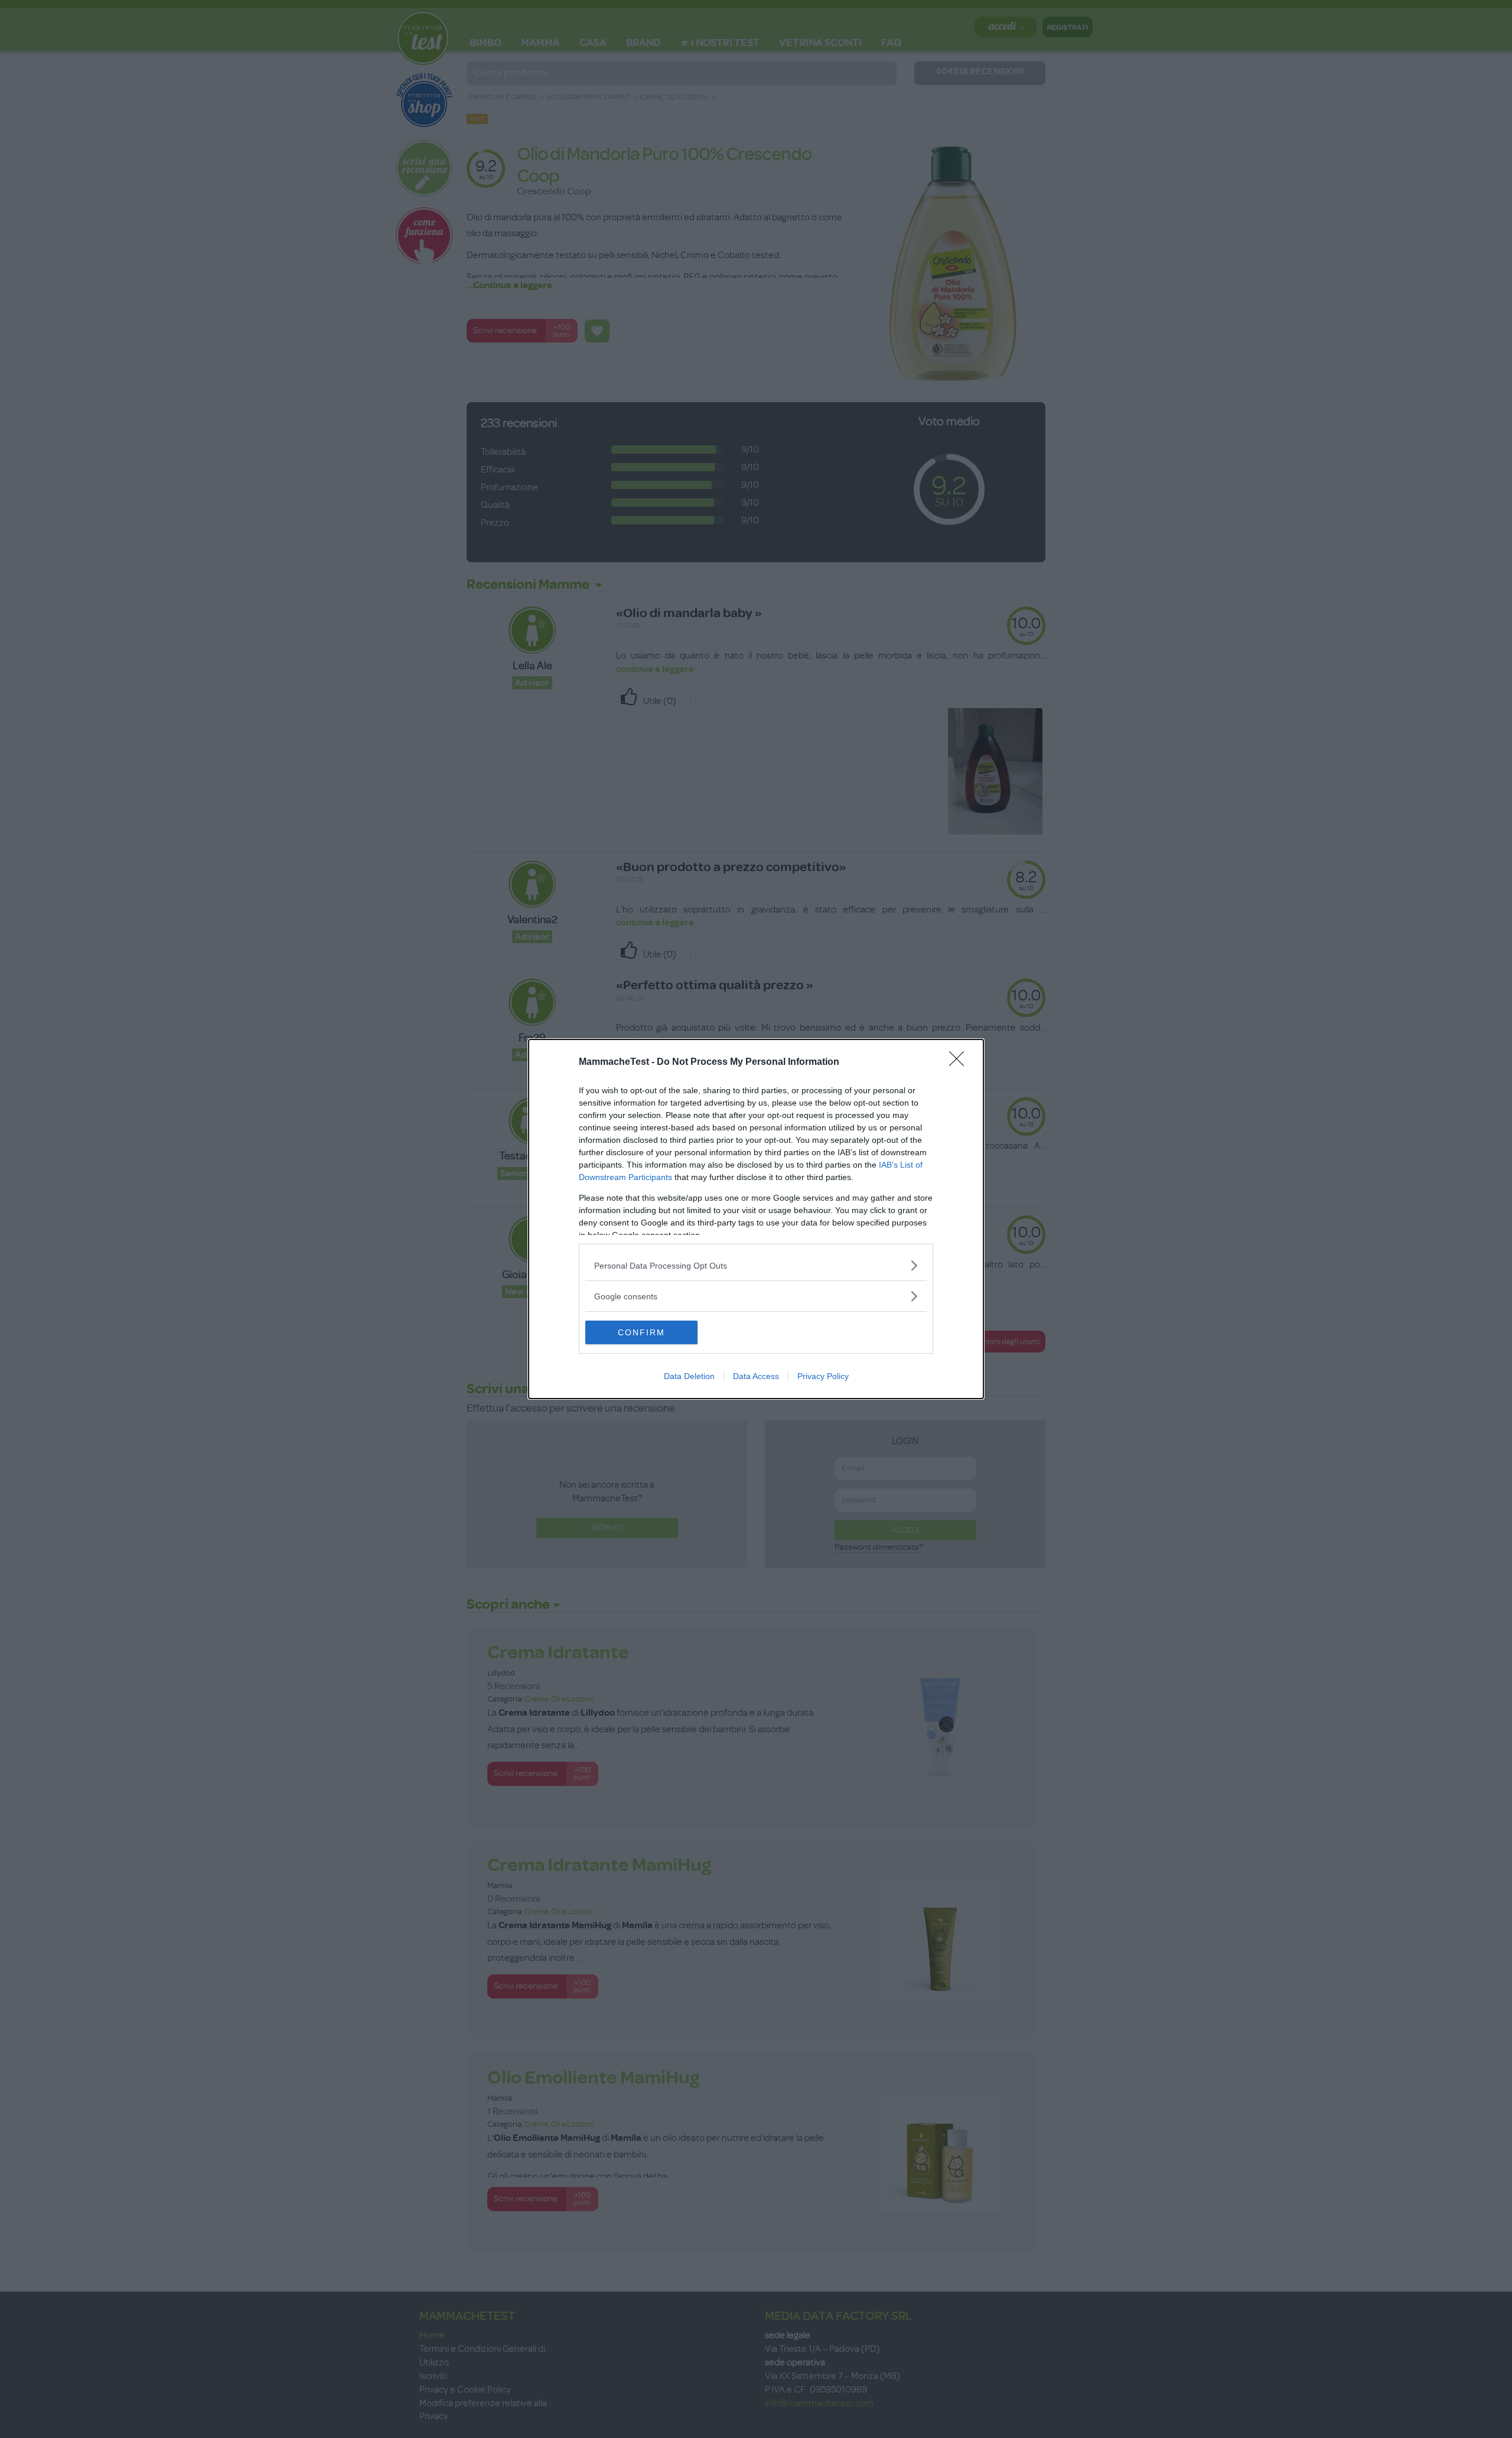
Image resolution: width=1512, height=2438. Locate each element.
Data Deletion (689, 1376)
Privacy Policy (823, 1376)
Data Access (756, 1376)
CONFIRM (641, 1332)
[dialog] (756, 1219)
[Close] (960, 1062)
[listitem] (756, 1265)
